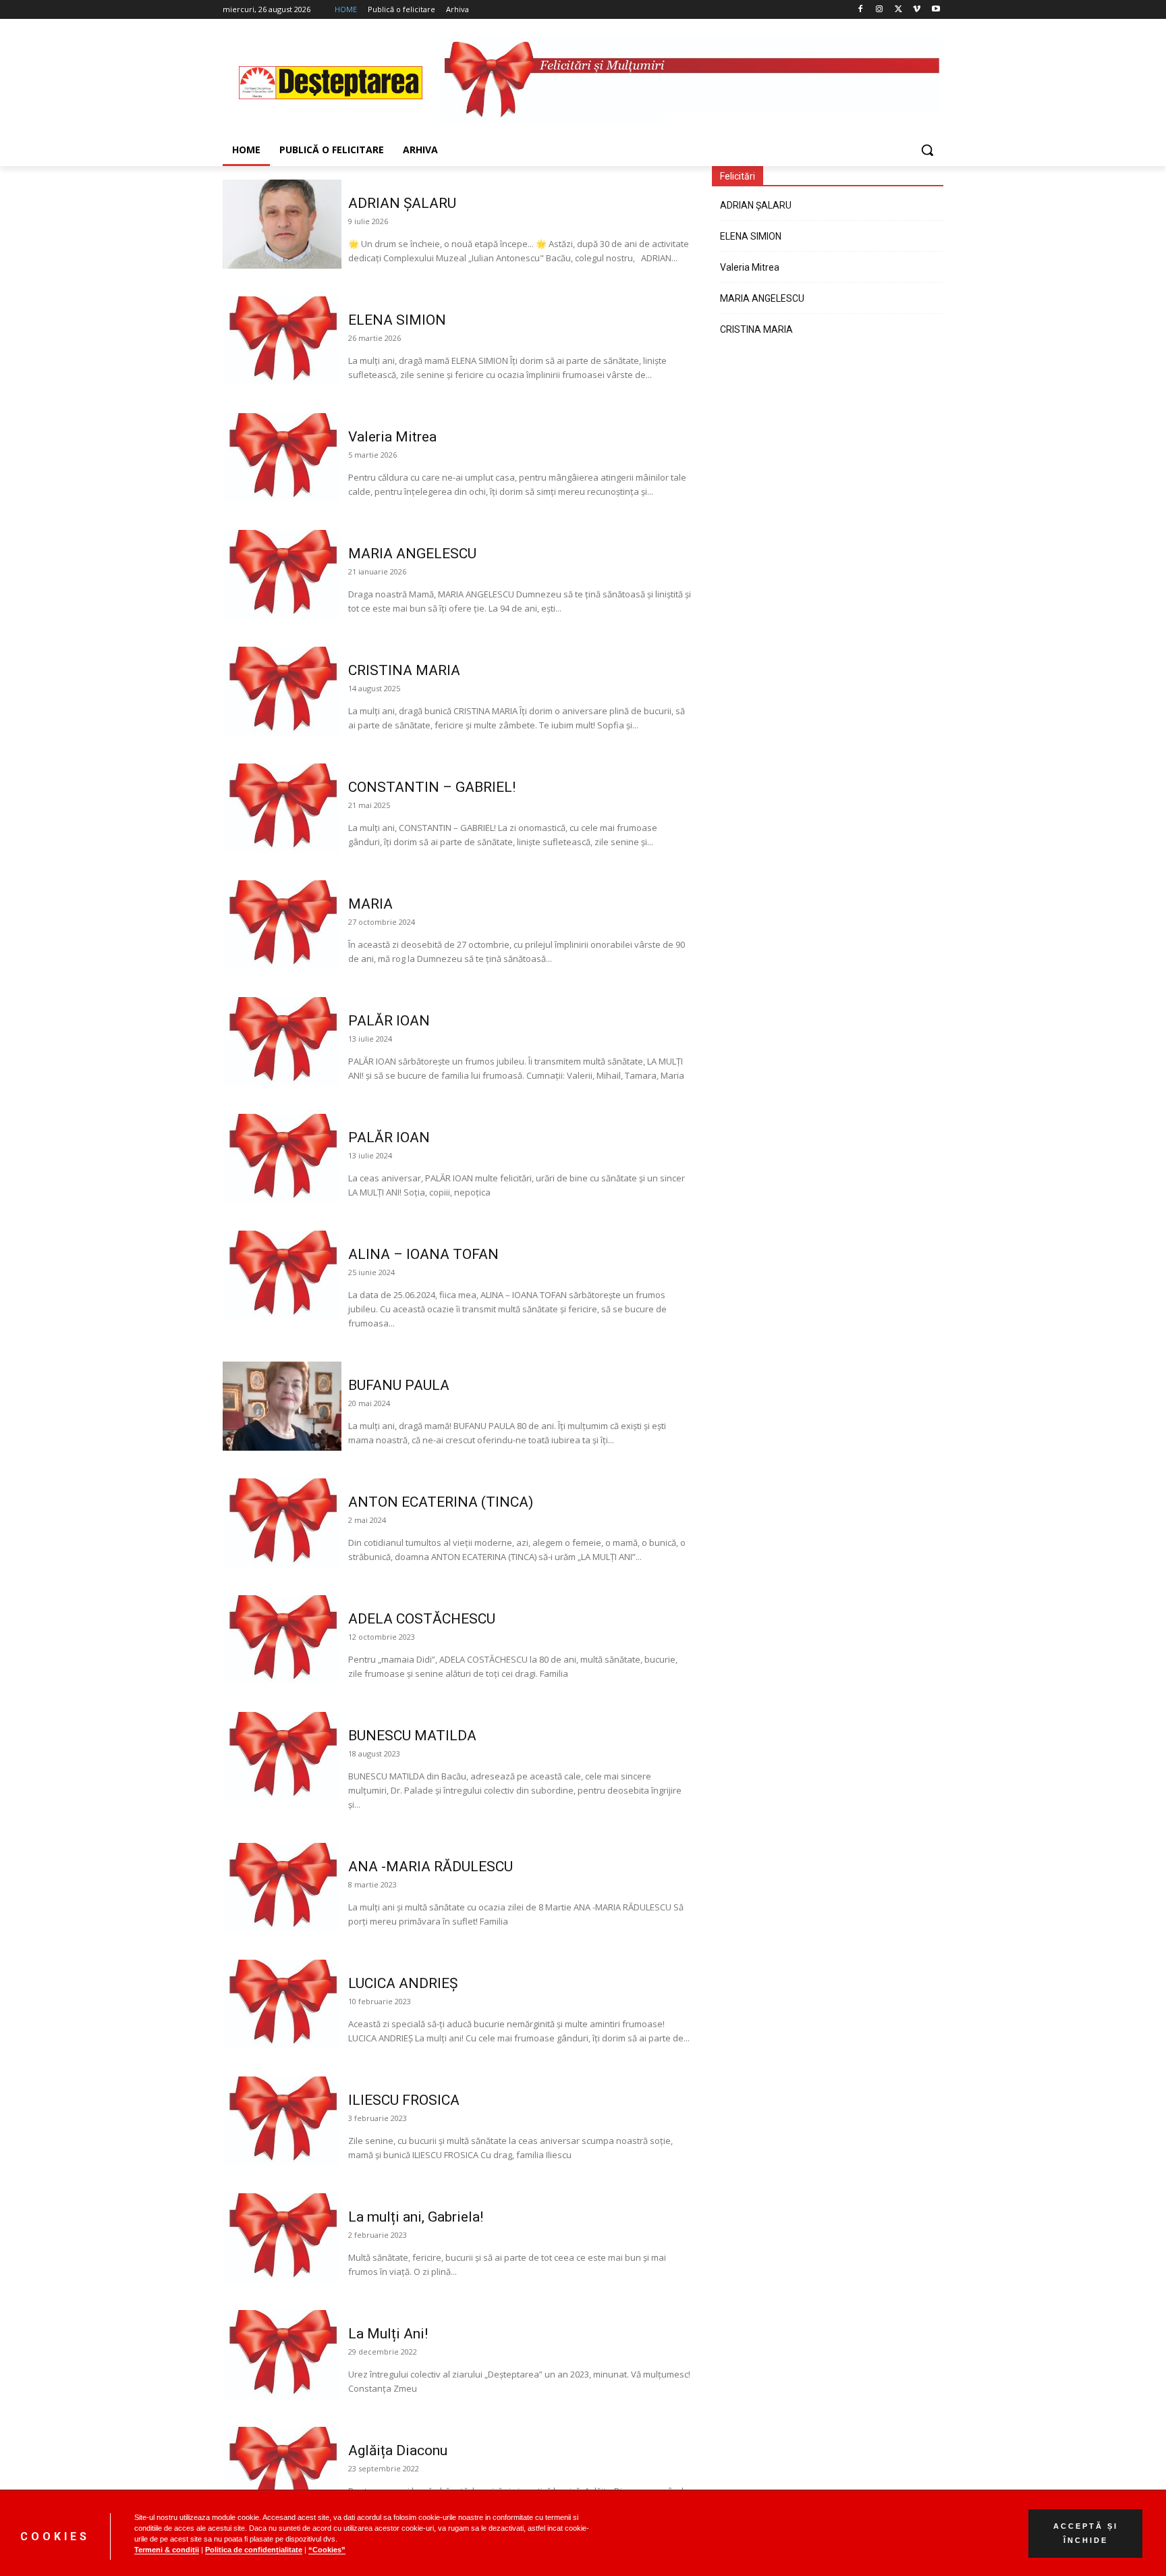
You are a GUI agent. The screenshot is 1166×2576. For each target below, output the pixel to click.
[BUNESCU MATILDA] (282, 1756)
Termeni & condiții (167, 2550)
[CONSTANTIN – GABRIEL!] (282, 808)
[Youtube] (936, 10)
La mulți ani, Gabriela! (416, 2217)
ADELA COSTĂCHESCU (422, 1619)
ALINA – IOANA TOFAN (423, 1254)
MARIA (370, 904)
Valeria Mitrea (392, 437)
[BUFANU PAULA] (282, 1406)
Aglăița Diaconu (398, 2450)
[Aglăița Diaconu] (282, 2471)
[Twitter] (898, 10)
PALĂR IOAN (389, 1021)
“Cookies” (327, 2550)
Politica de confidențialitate (254, 2550)
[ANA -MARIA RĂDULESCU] (282, 1887)
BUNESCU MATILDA (412, 1736)
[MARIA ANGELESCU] (282, 574)
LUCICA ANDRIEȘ (403, 1983)
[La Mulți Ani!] (282, 2355)
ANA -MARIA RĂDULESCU (431, 1867)
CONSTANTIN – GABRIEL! (432, 787)
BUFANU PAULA (399, 1385)
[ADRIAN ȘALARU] (282, 224)
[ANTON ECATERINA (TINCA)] (282, 1523)
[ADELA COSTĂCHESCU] (282, 1640)
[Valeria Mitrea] (282, 458)
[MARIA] (282, 925)
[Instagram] (880, 10)
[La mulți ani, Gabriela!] (282, 2238)
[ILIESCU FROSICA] (282, 2121)
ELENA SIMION (397, 320)
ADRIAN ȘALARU (404, 203)
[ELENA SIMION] (282, 341)
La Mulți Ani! (388, 2334)
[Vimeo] (917, 10)
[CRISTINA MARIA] (282, 691)
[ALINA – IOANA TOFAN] (282, 1275)
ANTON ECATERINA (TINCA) (441, 1502)
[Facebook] (861, 10)
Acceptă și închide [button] (1086, 2533)
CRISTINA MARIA (404, 670)
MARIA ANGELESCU (412, 554)
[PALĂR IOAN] (282, 1042)
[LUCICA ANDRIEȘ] (282, 2004)
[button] (927, 150)
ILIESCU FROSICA (404, 2100)
